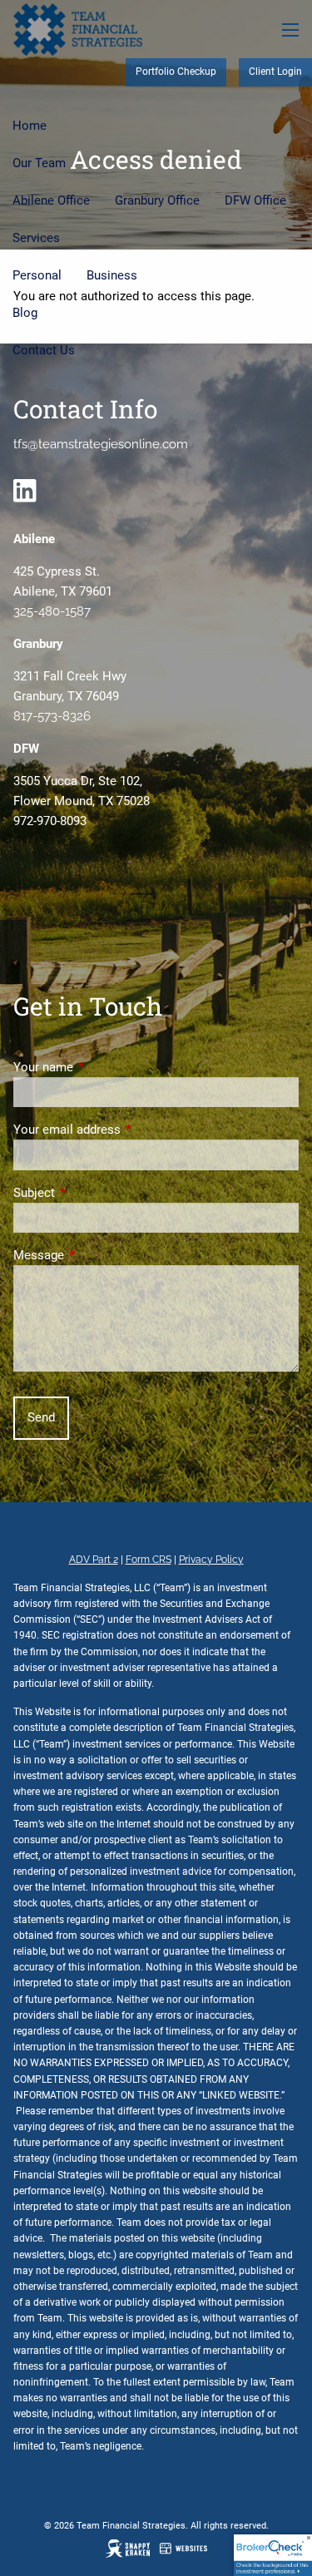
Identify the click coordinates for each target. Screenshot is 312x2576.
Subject (94, 1193)
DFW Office (255, 200)
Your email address (127, 1130)
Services (36, 238)
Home (30, 126)
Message (99, 1255)
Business (112, 275)
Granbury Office (157, 200)
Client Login (275, 72)
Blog (25, 313)
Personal (37, 275)
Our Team (39, 163)
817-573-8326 (52, 716)
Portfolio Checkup (176, 72)
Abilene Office (51, 200)
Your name (103, 1067)
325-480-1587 (52, 611)
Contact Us (44, 350)
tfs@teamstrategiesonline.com (101, 444)
